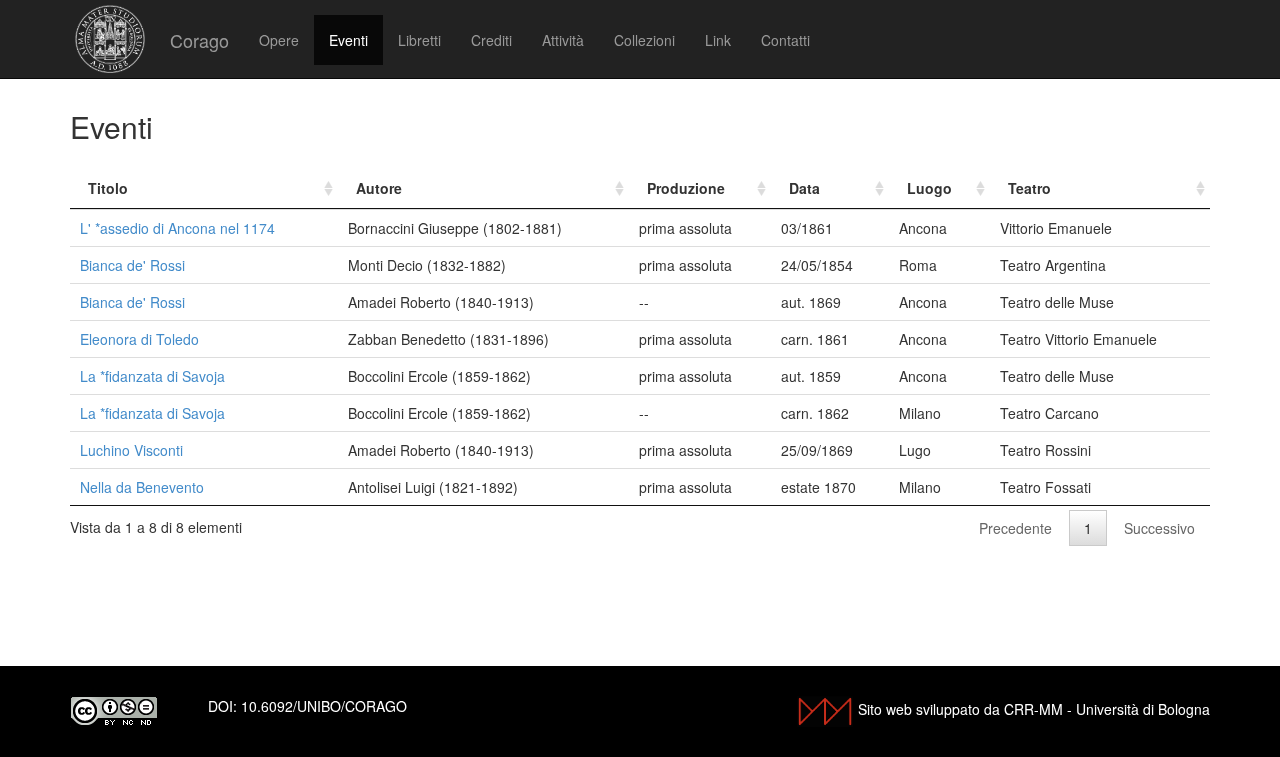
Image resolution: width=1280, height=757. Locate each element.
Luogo (929, 188)
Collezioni (644, 40)
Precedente (1015, 528)
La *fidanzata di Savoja (152, 376)
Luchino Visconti (131, 450)
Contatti (785, 40)
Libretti (419, 40)
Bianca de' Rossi (132, 265)
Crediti (491, 40)
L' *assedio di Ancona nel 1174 (177, 228)
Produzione (686, 188)
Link (718, 40)
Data (804, 188)
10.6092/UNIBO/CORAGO (324, 706)
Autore (379, 188)
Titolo (108, 188)
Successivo (1159, 528)
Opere (279, 40)
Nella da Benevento (142, 487)
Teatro (1029, 188)
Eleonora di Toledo (139, 339)
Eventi (348, 40)
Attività (563, 40)
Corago (199, 40)
